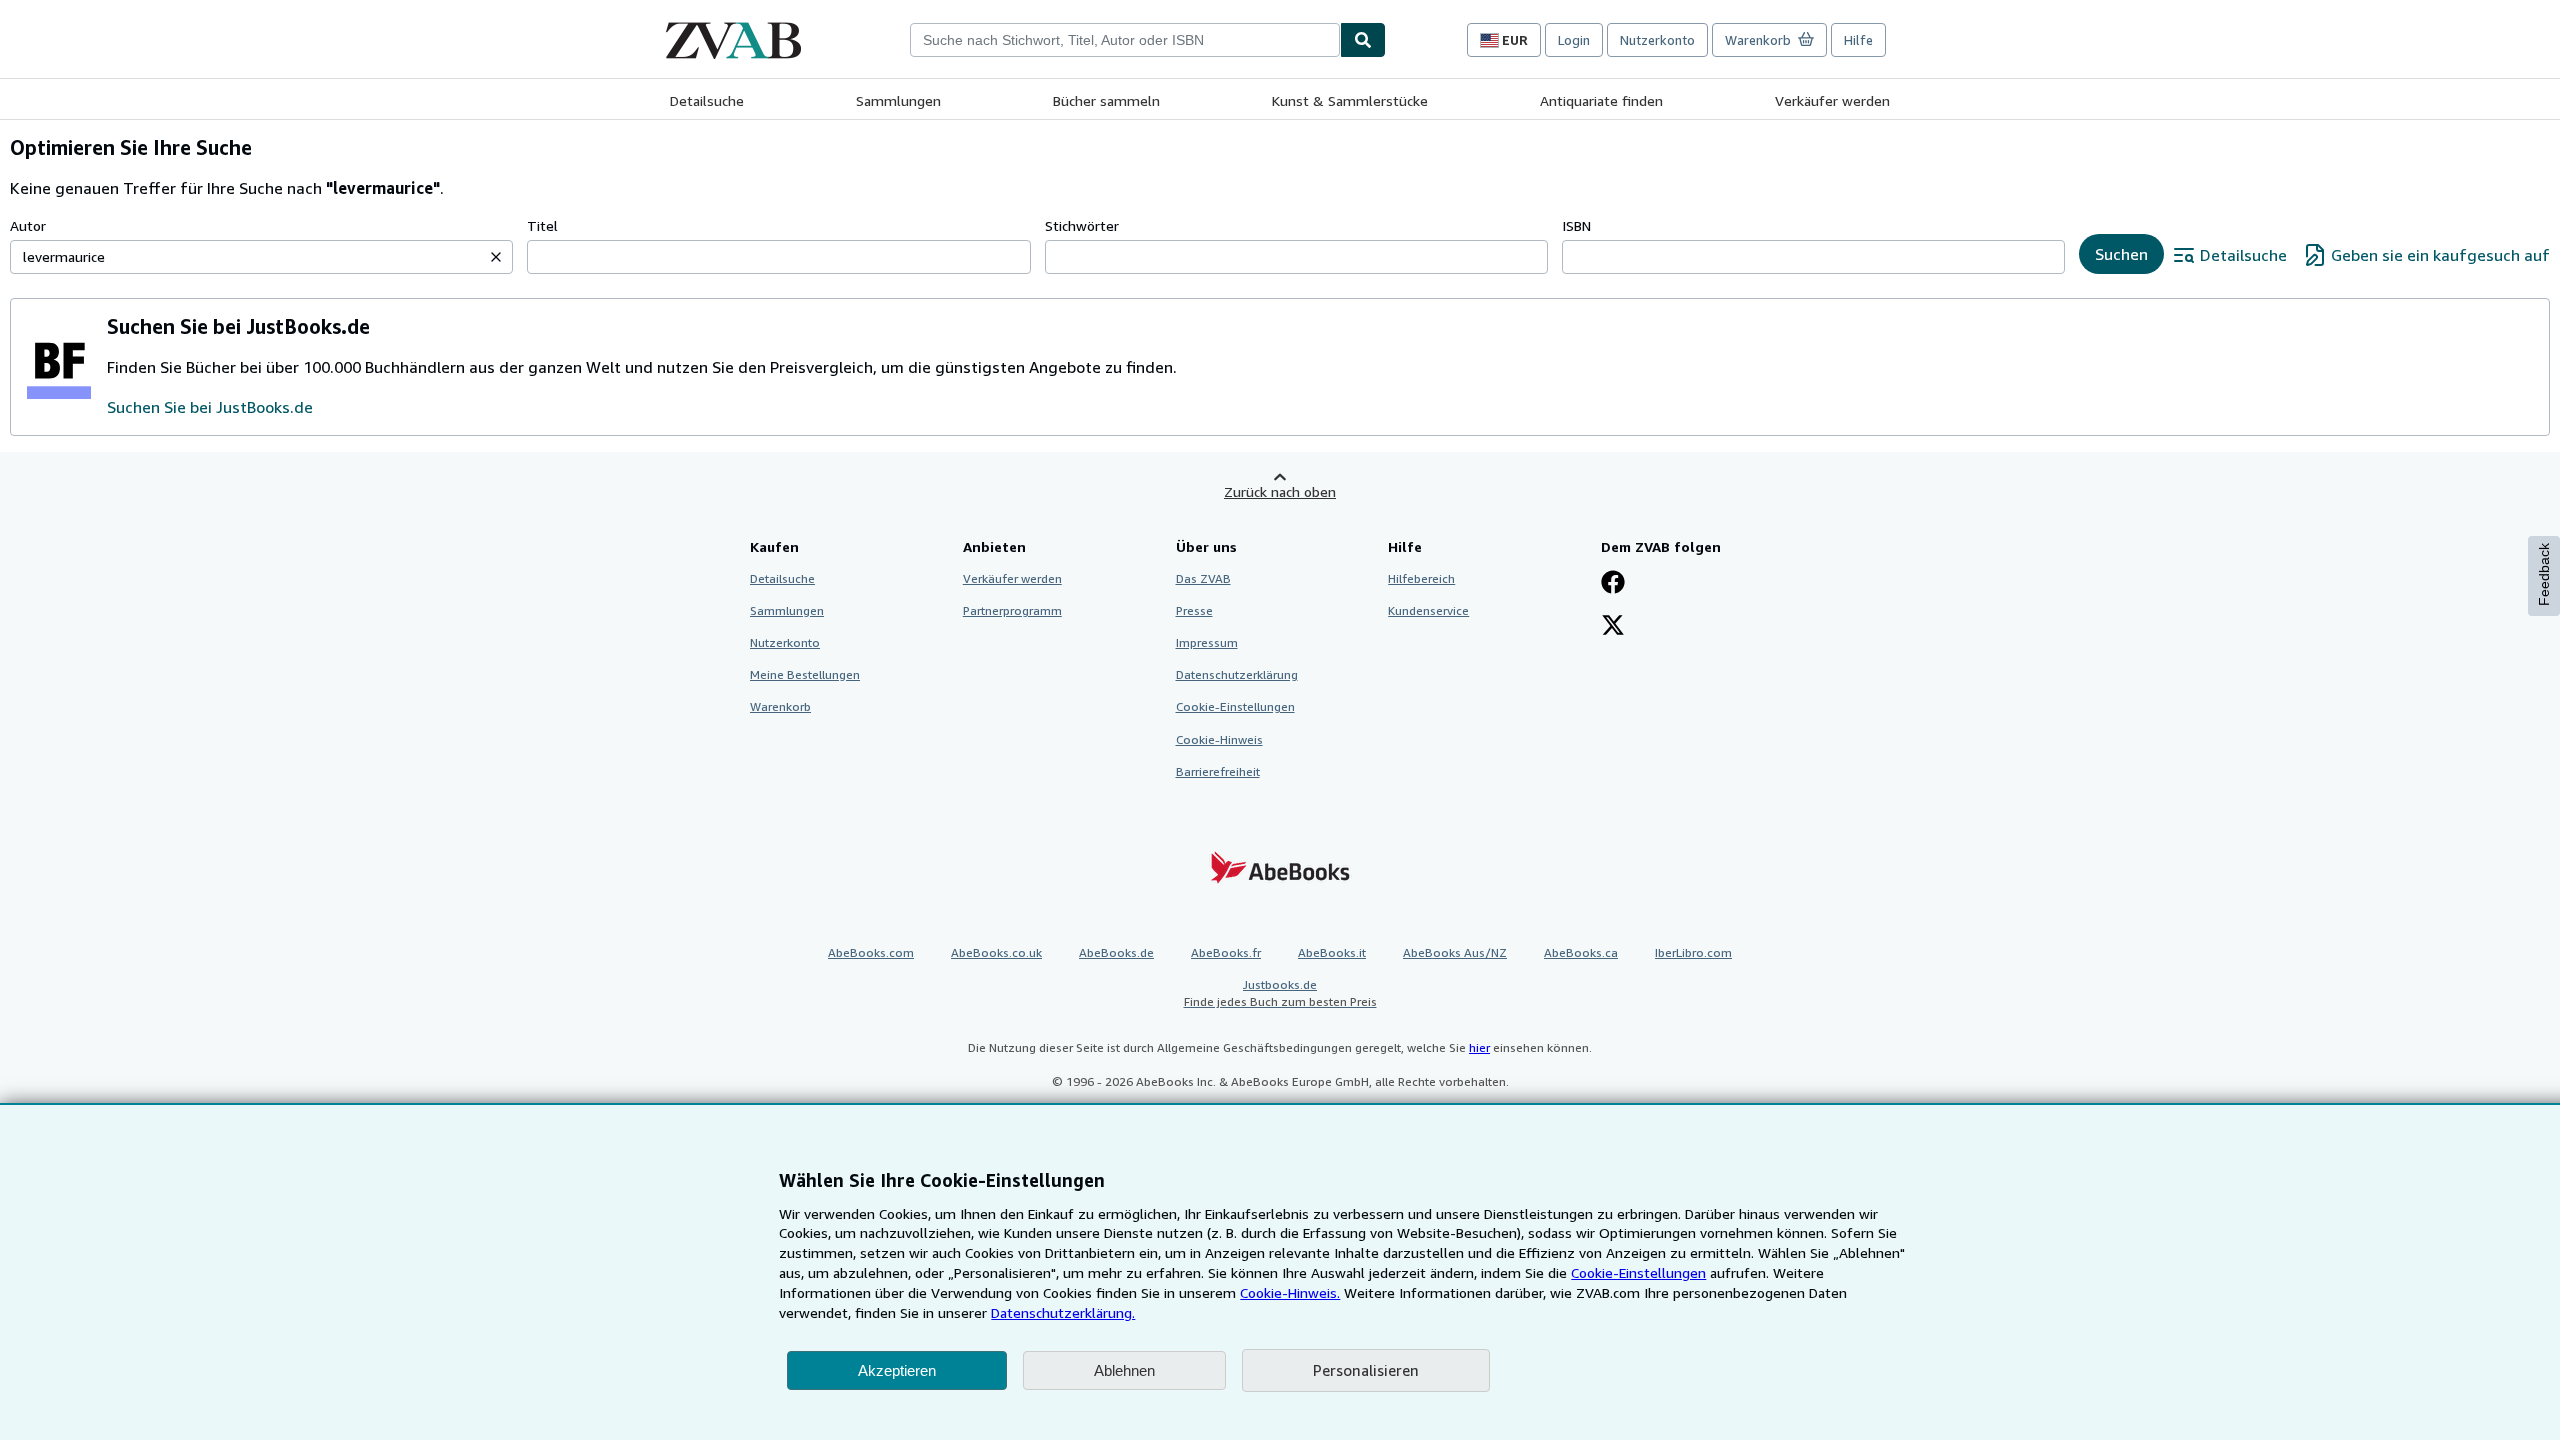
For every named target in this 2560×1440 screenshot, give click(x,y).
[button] (496, 257)
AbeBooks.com (871, 952)
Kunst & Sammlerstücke (1350, 100)
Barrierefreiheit (1218, 771)
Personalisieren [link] (1366, 1370)
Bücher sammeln (1106, 100)
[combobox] (1125, 40)
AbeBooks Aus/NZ (1455, 952)
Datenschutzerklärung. (1063, 1312)
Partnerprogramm (1012, 610)
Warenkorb (780, 706)
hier (1479, 1047)
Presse (1194, 610)
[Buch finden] (1363, 40)
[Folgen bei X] (1613, 627)
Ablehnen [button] (1124, 1370)
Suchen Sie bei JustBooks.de (210, 407)
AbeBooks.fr (1226, 952)
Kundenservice (1428, 610)
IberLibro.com (1693, 952)
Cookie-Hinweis (1219, 739)
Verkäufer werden (1832, 100)
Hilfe (1858, 40)
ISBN (1576, 225)
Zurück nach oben (1280, 491)
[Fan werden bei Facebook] (1613, 584)
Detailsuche (707, 100)
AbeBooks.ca (1581, 952)
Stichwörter (1082, 225)
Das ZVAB (1203, 578)
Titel (542, 225)
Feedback (2544, 574)
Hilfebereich (1421, 578)
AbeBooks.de (1116, 952)
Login (1574, 40)
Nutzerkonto (1657, 40)
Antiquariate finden (1601, 100)
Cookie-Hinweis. (1290, 1292)
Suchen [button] (2121, 254)
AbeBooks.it (1332, 952)
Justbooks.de (1280, 993)
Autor (28, 225)
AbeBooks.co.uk (996, 952)
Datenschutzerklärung (1237, 674)
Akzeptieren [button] (897, 1370)
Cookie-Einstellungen (1638, 1272)
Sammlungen (898, 100)
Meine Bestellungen (805, 674)
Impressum (1207, 642)
